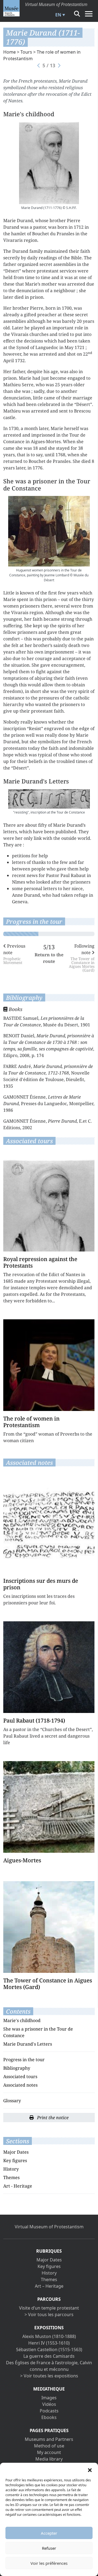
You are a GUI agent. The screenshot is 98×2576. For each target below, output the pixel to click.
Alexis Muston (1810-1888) (49, 2336)
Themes (11, 2177)
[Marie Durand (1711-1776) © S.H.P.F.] (49, 163)
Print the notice (52, 2118)
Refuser (49, 2548)
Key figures (15, 2160)
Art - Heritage (18, 2186)
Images (49, 2398)
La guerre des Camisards (49, 2356)
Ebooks (49, 2417)
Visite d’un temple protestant (49, 2308)
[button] (90, 2470)
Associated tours (20, 2077)
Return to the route (49, 958)
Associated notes (20, 2085)
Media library (49, 2459)
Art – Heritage (49, 2286)
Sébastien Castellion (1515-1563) (49, 2350)
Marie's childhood (22, 2020)
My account (49, 2452)
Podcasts (49, 2411)
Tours (26, 52)
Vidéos (49, 2404)
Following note (82, 958)
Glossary (12, 2101)
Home (10, 52)
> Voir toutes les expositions (49, 2376)
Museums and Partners (49, 2439)
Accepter (49, 2533)
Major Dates (16, 2152)
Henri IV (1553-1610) (49, 2343)
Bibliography (17, 2068)
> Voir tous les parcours (49, 2314)
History (11, 2169)
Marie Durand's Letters (28, 2044)
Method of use (49, 2446)
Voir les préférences (49, 2563)
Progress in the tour (24, 2060)
